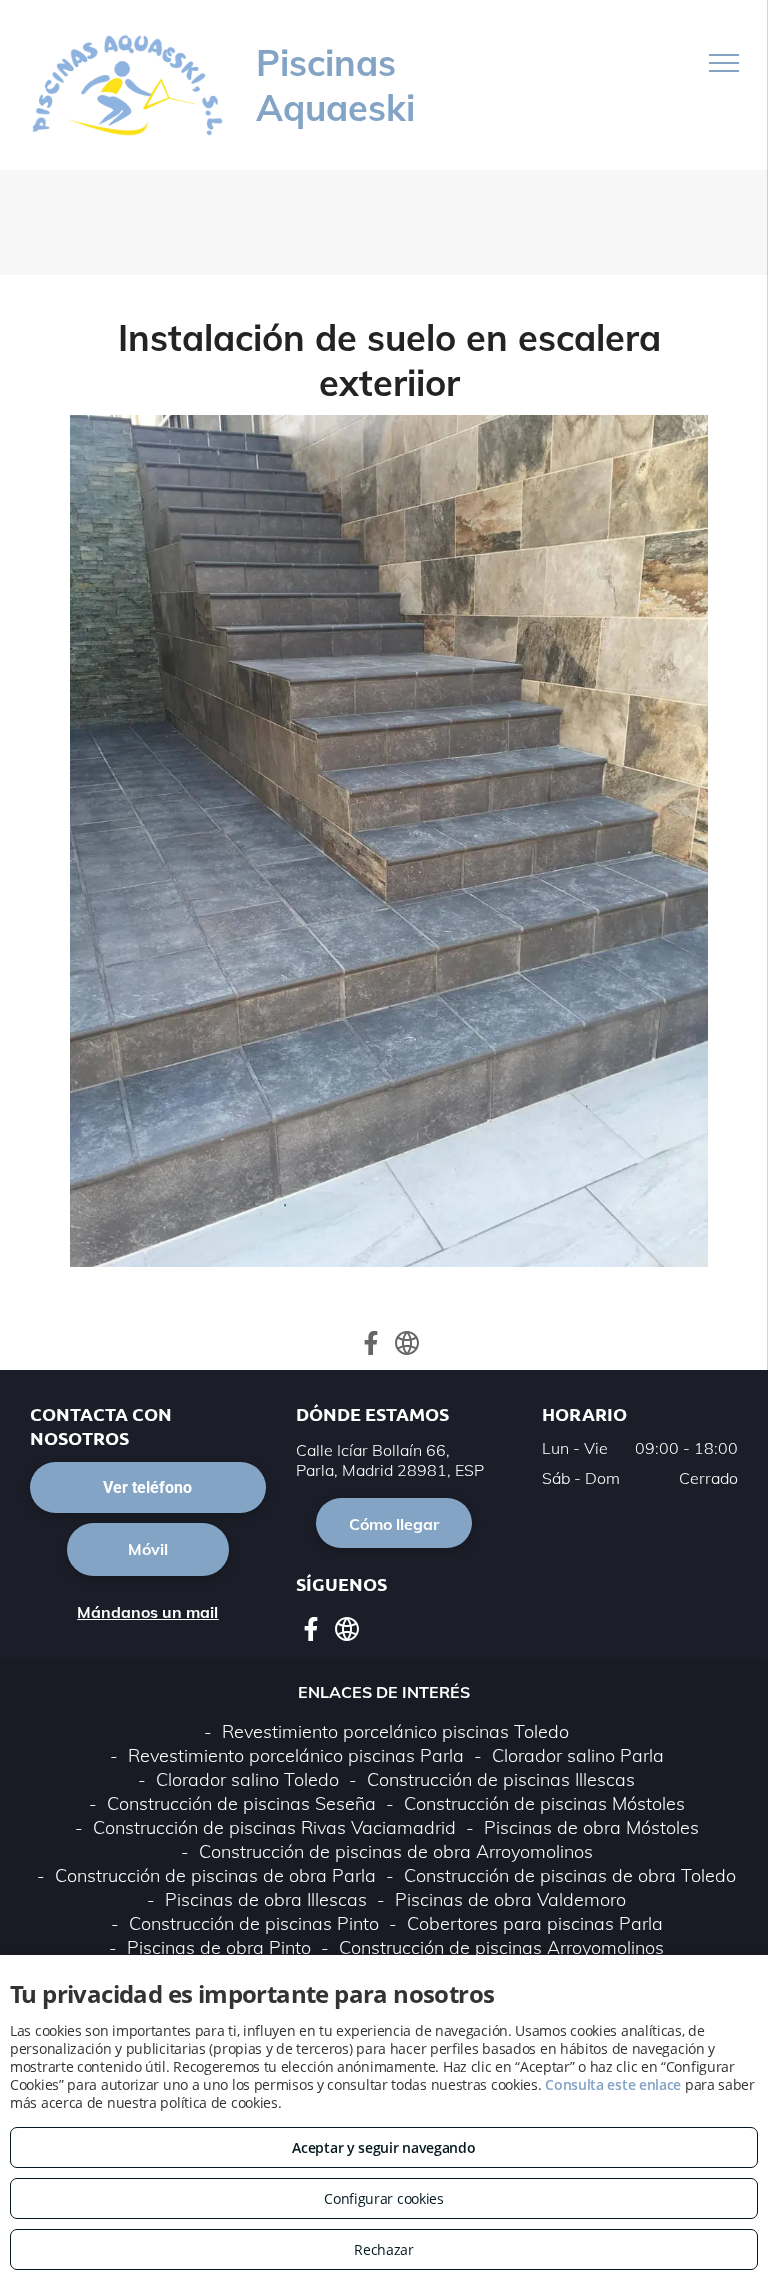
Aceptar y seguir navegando (383, 2147)
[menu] (724, 63)
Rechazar (384, 2249)
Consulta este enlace (613, 2084)
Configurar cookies (384, 2198)
